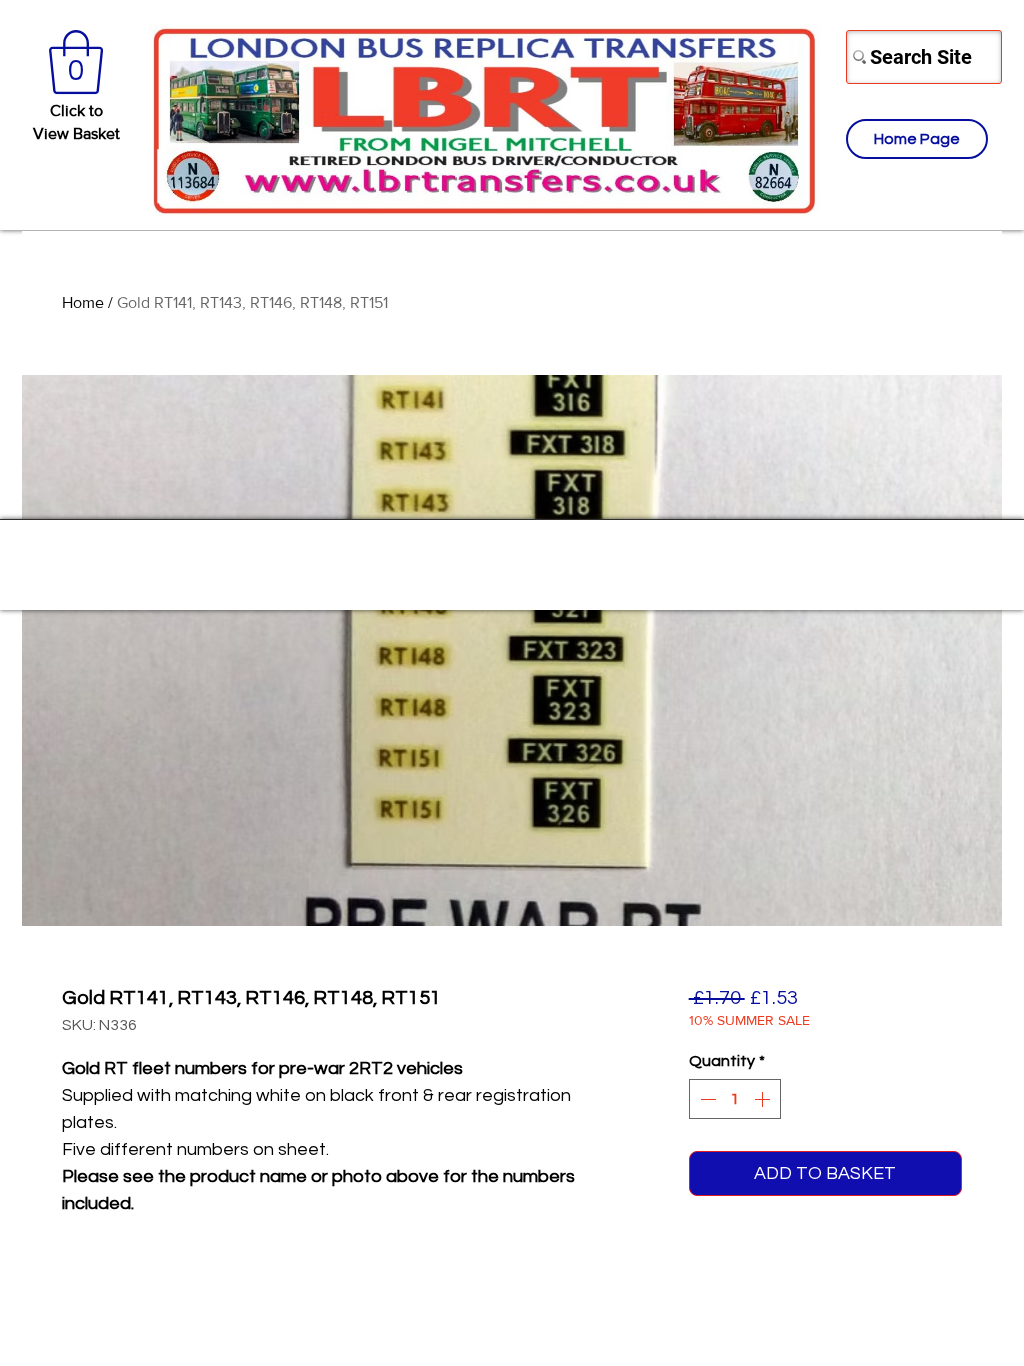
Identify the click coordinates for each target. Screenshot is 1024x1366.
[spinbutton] (735, 1099)
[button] (76, 62)
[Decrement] (706, 1099)
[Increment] (764, 1099)
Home (83, 302)
